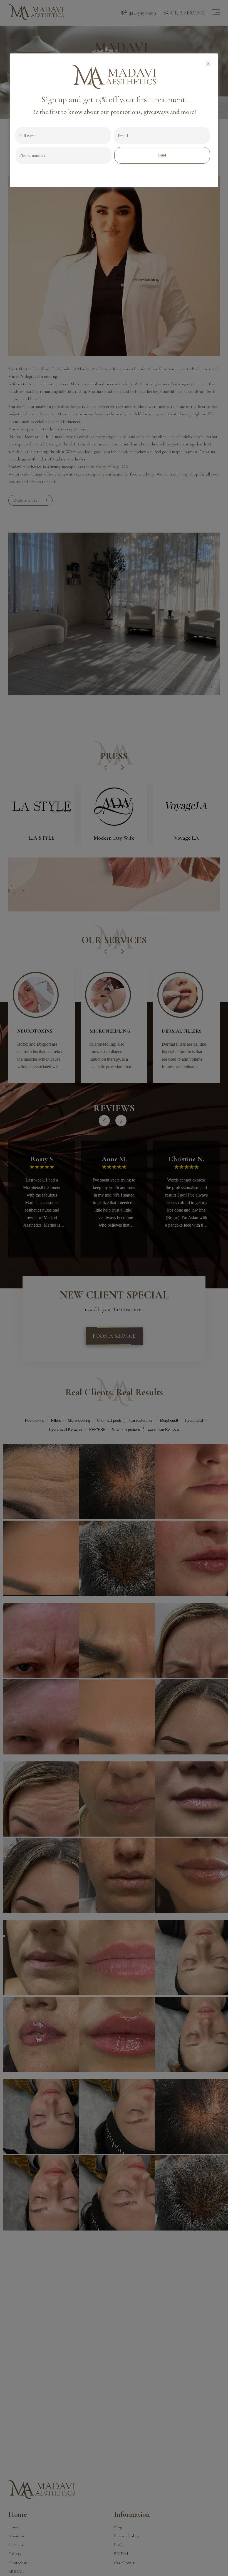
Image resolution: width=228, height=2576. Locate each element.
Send (162, 155)
